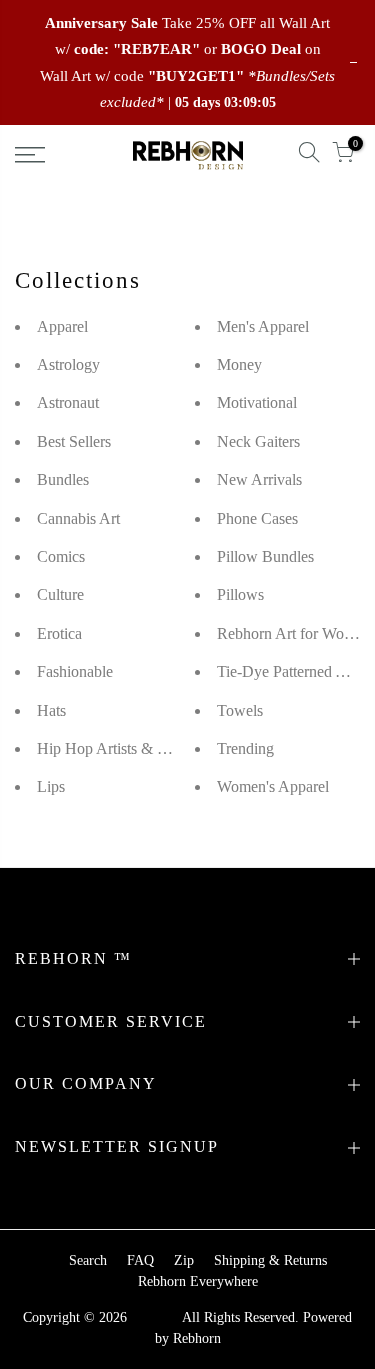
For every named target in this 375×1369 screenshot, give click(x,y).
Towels (240, 710)
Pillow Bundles (265, 556)
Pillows (240, 594)
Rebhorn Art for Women (294, 633)
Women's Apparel (273, 786)
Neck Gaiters (258, 441)
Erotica (59, 633)
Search (88, 1260)
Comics (61, 556)
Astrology (68, 364)
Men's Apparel (263, 326)
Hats (51, 710)
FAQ (140, 1260)
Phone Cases (257, 518)
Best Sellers (74, 441)
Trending (245, 748)
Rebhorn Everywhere (198, 1281)
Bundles (63, 479)
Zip (184, 1260)
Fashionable (75, 671)
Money (239, 364)
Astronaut (68, 402)
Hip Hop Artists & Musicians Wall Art (157, 748)
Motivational (257, 402)
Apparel (62, 326)
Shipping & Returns (270, 1260)
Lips (51, 786)
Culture (60, 594)
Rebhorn (197, 1338)
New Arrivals (259, 479)
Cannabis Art (78, 518)
